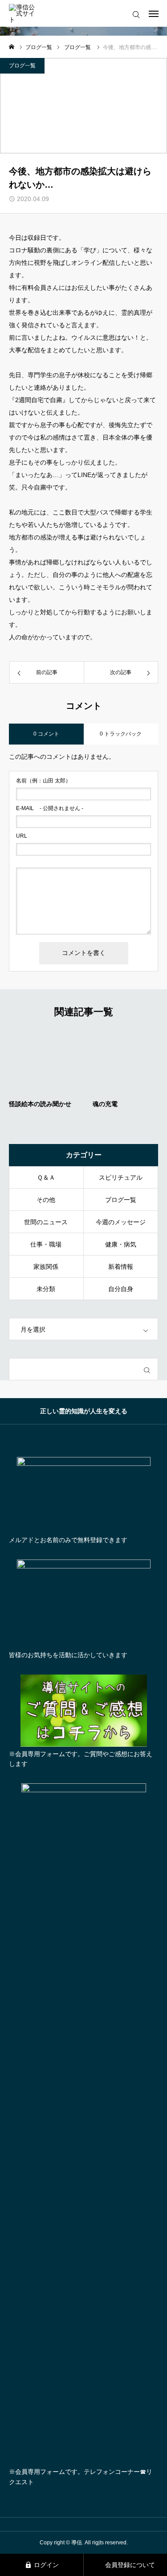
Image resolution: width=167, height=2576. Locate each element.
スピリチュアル (121, 1177)
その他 (46, 1200)
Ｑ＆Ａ (46, 1177)
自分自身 (121, 1289)
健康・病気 (121, 1244)
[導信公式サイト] (25, 14)
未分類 (46, 1289)
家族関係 (46, 1267)
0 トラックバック (121, 734)
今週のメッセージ (121, 1222)
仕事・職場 (46, 1244)
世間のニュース (46, 1222)
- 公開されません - (50, 808)
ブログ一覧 (22, 66)
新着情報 (121, 1267)
